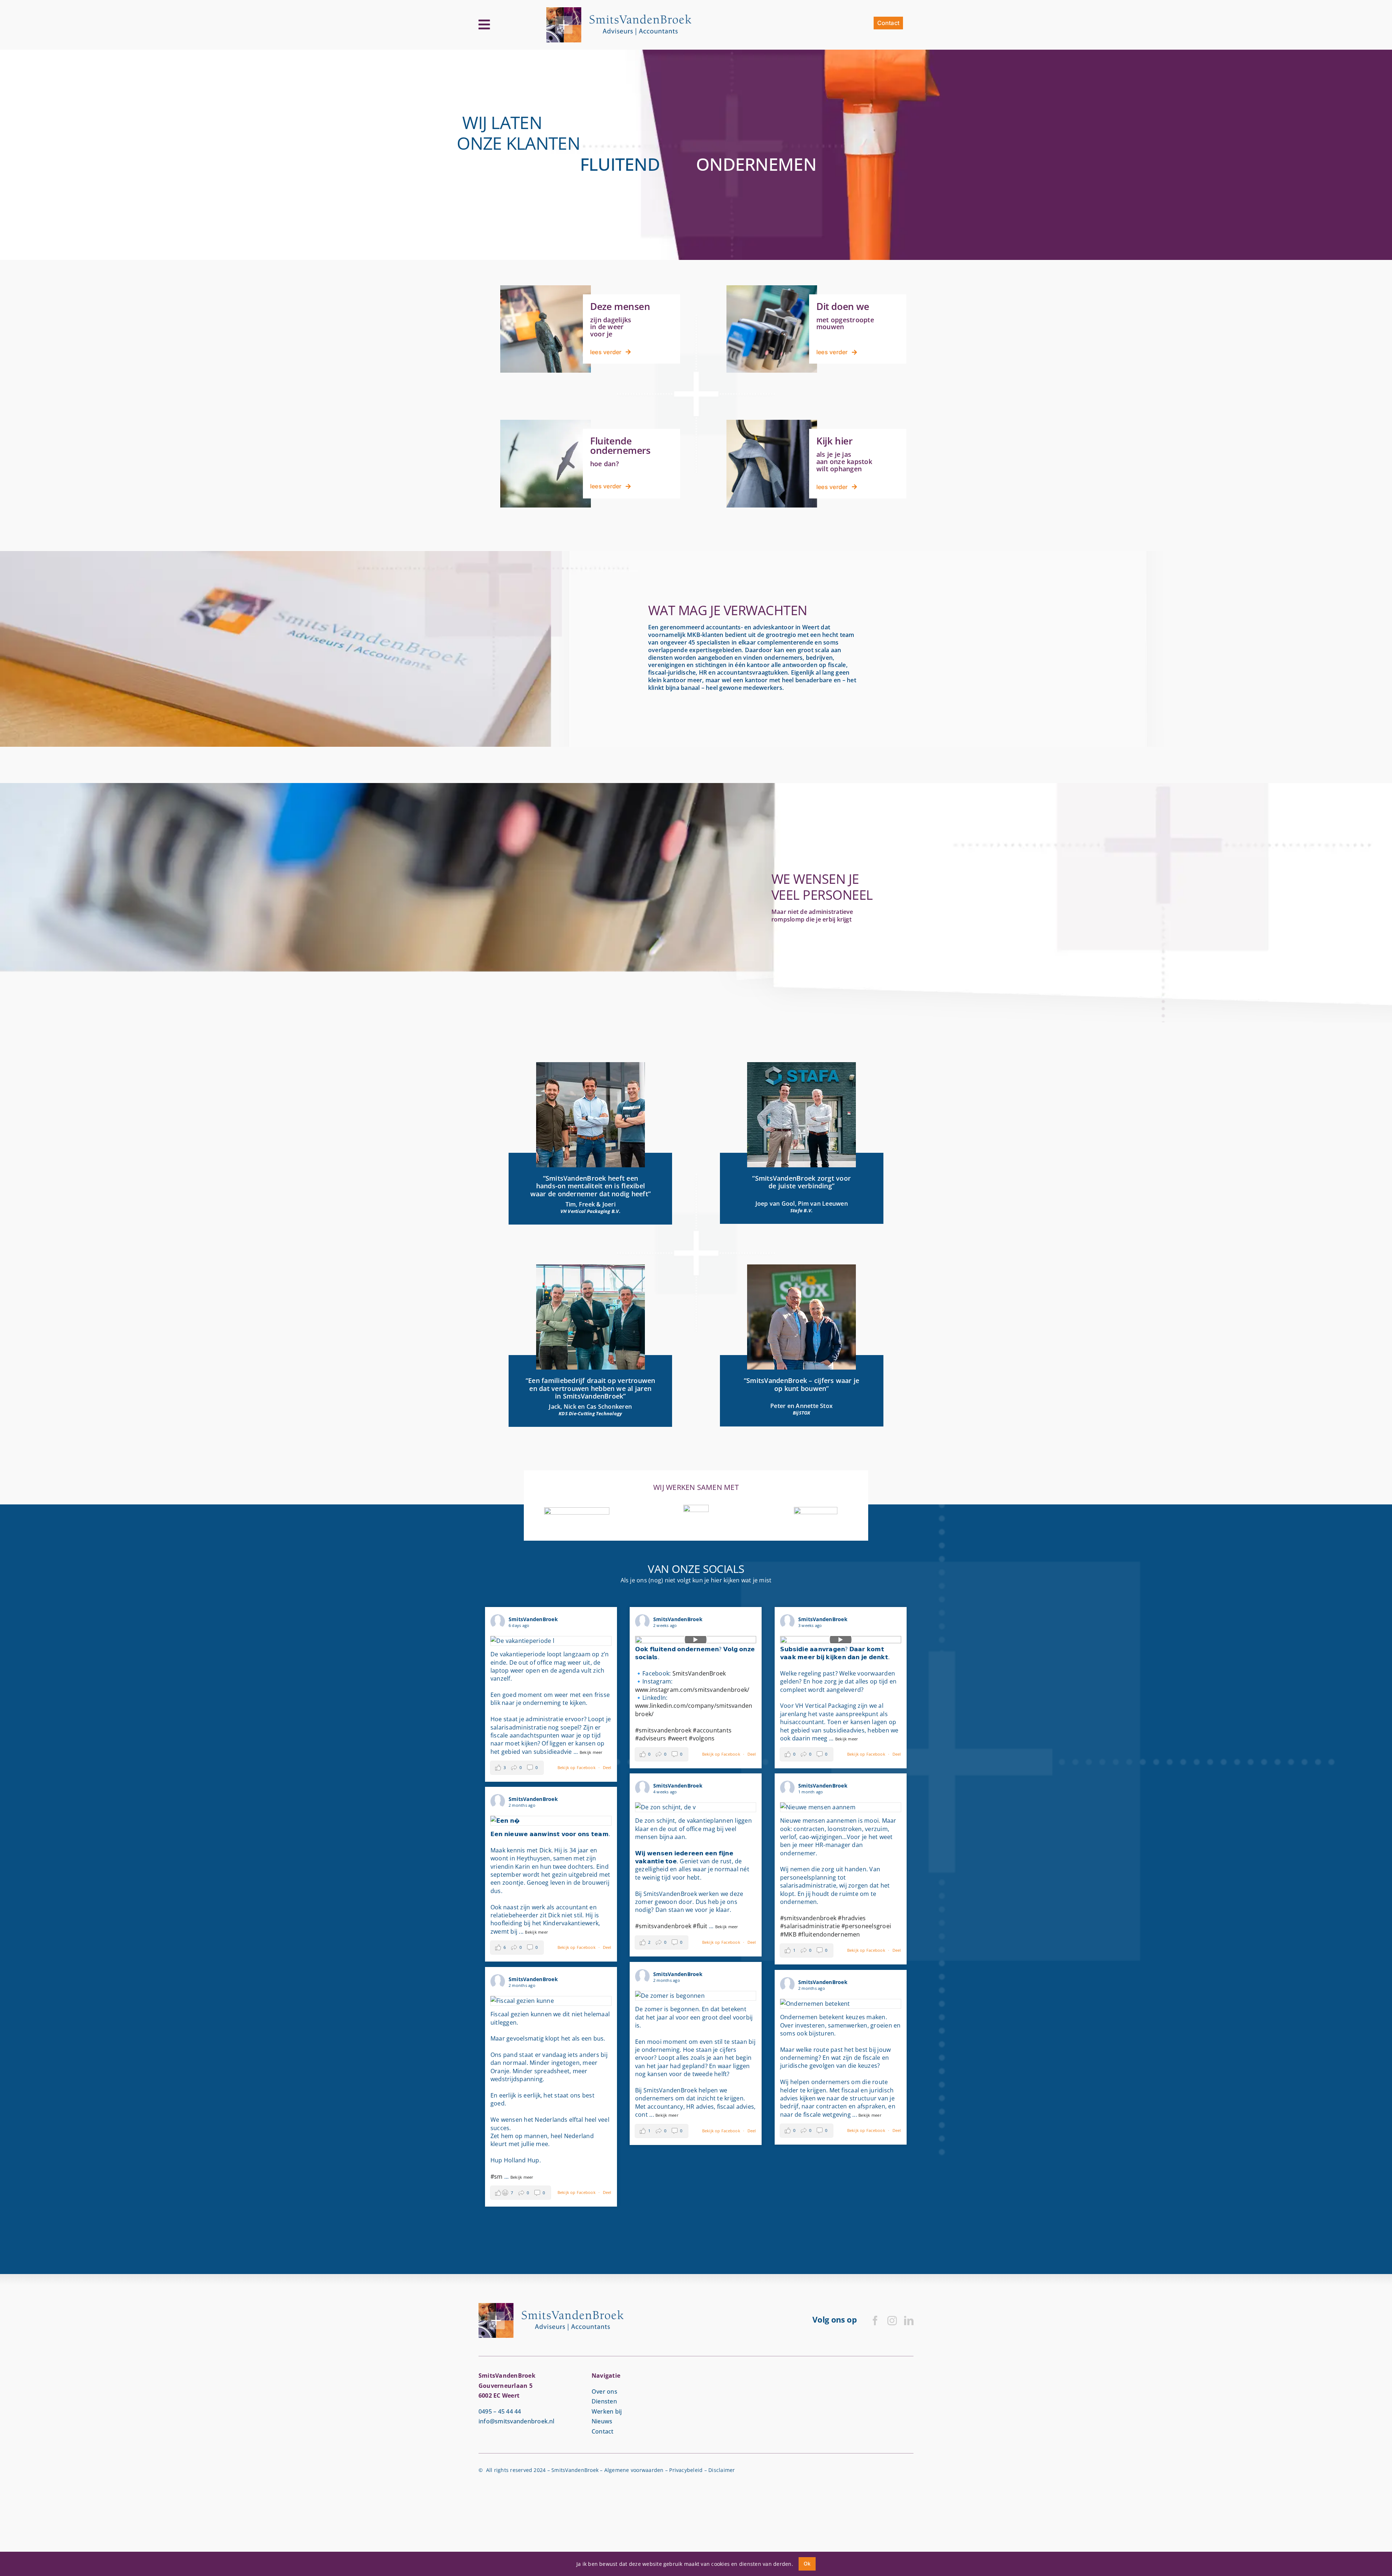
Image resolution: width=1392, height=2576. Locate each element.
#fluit (700, 1926)
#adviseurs (651, 1738)
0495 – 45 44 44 (500, 2411)
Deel (607, 1767)
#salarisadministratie (810, 1926)
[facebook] (875, 2320)
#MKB (788, 1934)
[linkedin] (909, 2320)
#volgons (702, 1738)
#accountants (712, 1730)
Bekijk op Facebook (577, 1767)
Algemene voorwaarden (634, 2470)
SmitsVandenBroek (699, 1673)
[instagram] (892, 2320)
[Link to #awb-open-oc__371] (484, 25)
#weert (678, 1738)
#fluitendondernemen (829, 1934)
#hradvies (852, 1918)
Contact (603, 2431)
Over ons (604, 2391)
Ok (807, 2563)
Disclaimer (722, 2470)
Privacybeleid (686, 2470)
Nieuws (602, 2421)
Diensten (604, 2401)
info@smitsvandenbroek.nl (517, 2421)
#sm (497, 2177)
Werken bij (607, 2411)
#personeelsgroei (866, 1926)
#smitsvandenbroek (663, 1730)
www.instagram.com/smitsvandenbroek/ (692, 1690)
